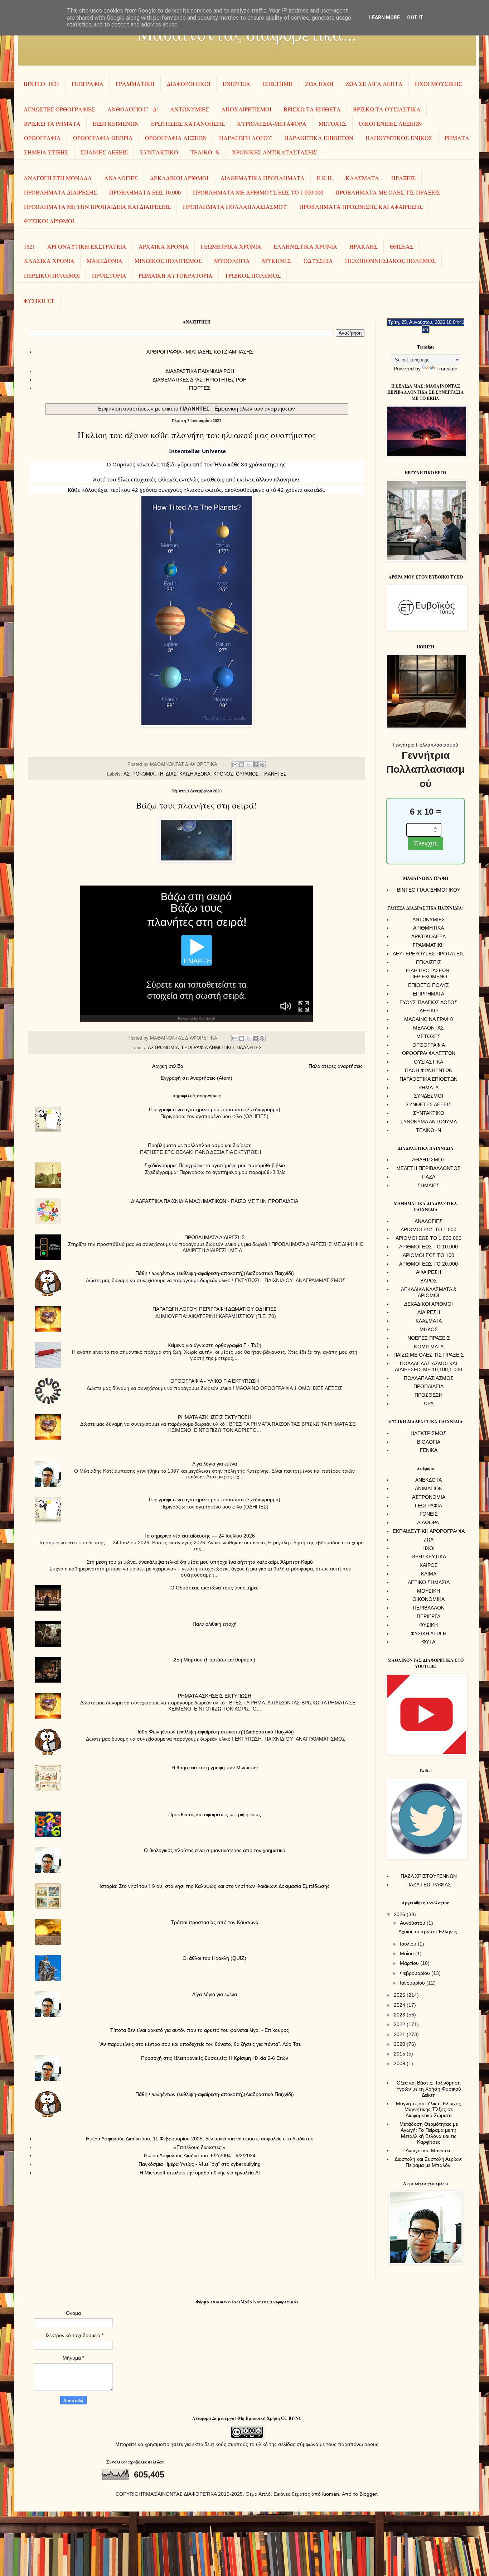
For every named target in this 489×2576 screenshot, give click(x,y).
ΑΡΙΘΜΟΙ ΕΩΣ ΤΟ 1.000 (429, 1229)
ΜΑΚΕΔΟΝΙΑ (105, 261)
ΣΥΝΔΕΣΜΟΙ (429, 1096)
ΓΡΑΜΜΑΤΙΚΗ (135, 84)
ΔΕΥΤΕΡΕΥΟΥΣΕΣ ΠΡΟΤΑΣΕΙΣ (429, 954)
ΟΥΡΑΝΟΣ (247, 774)
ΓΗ (160, 774)
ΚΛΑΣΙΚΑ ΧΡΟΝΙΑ (49, 261)
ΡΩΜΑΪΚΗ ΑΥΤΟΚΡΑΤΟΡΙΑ (176, 275)
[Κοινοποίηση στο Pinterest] (262, 765)
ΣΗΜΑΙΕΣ (429, 1185)
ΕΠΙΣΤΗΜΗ (278, 84)
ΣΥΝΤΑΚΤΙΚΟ (159, 152)
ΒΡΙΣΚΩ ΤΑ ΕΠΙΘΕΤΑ (312, 109)
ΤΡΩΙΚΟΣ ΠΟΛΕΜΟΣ (253, 275)
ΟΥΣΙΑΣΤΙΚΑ (429, 1062)
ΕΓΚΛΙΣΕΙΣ (429, 962)
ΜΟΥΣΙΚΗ (429, 1591)
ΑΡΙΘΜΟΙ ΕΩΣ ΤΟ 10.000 (429, 1247)
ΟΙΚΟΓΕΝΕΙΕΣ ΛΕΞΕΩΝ (390, 123)
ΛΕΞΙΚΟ (429, 1011)
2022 (400, 2024)
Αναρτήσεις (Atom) (211, 1078)
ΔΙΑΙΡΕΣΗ (429, 1312)
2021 (400, 2034)
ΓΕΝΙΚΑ (429, 1450)
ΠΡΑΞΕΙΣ (403, 178)
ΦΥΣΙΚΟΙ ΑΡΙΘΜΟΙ (49, 221)
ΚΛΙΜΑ (429, 1574)
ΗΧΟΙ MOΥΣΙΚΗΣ (439, 84)
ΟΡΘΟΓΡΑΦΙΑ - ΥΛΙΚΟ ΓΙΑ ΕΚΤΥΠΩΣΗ (215, 1381)
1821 (29, 246)
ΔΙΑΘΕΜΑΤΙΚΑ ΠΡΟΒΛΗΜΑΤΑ (263, 178)
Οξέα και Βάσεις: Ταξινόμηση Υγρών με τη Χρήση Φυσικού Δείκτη (429, 2089)
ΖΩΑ (429, 1540)
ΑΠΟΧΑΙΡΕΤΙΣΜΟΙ (246, 109)
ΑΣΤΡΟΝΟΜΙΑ (139, 774)
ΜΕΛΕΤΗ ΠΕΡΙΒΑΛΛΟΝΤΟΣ (429, 1168)
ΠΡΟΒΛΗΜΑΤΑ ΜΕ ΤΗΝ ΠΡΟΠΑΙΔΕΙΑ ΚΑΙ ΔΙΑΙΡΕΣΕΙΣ (97, 207)
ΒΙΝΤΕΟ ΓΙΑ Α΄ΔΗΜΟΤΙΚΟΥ (429, 890)
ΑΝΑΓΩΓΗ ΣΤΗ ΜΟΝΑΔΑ (58, 178)
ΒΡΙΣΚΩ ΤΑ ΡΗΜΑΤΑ (52, 123)
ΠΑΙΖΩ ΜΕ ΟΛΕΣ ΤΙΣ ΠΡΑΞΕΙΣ (429, 1355)
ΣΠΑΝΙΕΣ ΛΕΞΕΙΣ (104, 152)
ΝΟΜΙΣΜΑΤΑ (429, 1347)
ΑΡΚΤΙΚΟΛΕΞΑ (429, 936)
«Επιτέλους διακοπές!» (200, 2147)
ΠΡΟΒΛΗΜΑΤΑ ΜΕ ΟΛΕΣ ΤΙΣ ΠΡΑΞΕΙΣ (388, 192)
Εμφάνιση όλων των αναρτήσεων (255, 409)
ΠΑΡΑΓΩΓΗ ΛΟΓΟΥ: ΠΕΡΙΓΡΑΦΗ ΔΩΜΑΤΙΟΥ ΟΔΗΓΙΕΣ (215, 1309)
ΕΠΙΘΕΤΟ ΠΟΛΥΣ (429, 985)
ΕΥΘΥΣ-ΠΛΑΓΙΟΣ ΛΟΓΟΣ (429, 1002)
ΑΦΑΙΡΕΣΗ (429, 1272)
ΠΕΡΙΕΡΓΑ (429, 1616)
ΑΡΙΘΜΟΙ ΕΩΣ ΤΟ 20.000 (429, 1264)
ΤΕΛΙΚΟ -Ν (205, 152)
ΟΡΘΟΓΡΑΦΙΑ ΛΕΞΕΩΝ (176, 138)
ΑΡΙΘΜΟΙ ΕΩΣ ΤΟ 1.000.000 (429, 1238)
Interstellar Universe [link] (197, 451)
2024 (400, 2005)
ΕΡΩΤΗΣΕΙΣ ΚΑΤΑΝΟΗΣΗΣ (188, 123)
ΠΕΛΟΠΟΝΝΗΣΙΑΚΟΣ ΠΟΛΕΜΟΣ (390, 261)
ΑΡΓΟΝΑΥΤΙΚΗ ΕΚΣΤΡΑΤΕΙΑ (87, 246)
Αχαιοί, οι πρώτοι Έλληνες (428, 1932)
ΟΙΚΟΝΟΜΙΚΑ (429, 1599)
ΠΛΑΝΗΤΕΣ (274, 774)
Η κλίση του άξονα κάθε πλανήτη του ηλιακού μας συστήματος (197, 435)
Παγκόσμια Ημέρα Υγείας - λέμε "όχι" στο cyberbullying (200, 2164)
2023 (400, 2015)
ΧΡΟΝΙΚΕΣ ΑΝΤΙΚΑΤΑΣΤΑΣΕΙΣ (275, 152)
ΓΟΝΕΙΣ (429, 1514)
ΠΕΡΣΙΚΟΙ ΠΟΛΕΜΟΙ (52, 275)
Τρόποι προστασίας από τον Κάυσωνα (215, 1922)
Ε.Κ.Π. (325, 178)
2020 (400, 2044)
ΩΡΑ (429, 1404)
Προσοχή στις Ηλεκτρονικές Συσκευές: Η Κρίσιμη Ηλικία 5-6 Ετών (215, 2058)
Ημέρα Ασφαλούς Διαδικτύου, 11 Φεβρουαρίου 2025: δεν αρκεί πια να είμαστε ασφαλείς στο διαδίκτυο (200, 2139)
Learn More (384, 18)
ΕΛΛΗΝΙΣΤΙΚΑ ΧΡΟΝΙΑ (305, 246)
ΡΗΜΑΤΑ (457, 138)
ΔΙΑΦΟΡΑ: (429, 1522)
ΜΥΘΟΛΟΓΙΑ (232, 261)
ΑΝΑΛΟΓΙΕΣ (121, 178)
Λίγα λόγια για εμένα (215, 1464)
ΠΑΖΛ (429, 1177)
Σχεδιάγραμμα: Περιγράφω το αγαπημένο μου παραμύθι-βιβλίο (215, 1165)
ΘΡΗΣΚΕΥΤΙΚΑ (429, 1556)
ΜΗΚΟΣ (429, 1329)
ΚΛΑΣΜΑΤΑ (362, 178)
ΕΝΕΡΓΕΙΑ (236, 84)
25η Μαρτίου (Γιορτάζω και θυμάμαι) (214, 1660)
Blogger (368, 2494)
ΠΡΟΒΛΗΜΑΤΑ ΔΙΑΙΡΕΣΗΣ (60, 192)
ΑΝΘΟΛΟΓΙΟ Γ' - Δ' (133, 109)
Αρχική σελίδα (168, 1066)
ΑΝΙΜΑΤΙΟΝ (429, 1488)
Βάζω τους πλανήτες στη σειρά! (197, 805)
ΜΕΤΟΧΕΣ (333, 123)
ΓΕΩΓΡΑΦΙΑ (88, 84)
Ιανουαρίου (413, 1983)
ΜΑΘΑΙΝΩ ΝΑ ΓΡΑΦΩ (429, 1019)
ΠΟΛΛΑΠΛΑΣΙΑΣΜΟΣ (429, 1378)
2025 (400, 1995)
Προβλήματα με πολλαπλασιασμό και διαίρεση (200, 1145)
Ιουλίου (409, 1944)
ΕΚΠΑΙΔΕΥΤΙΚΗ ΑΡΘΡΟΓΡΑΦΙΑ (429, 1531)
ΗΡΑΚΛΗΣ (364, 246)
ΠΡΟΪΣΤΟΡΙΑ (109, 275)
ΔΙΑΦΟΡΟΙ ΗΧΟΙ (189, 84)
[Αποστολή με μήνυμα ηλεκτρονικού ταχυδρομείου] (235, 765)
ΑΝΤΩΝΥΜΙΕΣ (190, 109)
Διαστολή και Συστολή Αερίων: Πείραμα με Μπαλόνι (429, 2162)
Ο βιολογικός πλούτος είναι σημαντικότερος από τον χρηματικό (215, 1850)
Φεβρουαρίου (416, 1973)
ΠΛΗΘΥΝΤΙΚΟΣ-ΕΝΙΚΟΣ (399, 138)
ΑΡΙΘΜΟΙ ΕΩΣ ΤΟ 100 (429, 1255)
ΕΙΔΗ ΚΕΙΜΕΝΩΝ (116, 123)
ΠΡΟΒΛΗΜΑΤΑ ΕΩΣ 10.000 (145, 192)
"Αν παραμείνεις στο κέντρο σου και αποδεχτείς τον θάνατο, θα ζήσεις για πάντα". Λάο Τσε (200, 2044)
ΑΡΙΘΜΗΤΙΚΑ (429, 928)
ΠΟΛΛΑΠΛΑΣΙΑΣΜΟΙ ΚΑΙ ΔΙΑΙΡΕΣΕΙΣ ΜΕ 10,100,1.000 (429, 1366)
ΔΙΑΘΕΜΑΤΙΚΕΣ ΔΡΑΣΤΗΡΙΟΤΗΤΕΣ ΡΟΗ (200, 380)
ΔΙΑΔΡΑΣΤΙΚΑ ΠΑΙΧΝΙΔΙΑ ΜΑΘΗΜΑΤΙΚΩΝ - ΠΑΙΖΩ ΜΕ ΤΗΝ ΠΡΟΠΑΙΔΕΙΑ (215, 1201)
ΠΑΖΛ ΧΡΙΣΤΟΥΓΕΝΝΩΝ (429, 1876)
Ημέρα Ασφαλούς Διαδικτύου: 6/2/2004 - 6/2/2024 (200, 2155)
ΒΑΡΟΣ (429, 1281)
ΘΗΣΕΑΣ (402, 246)
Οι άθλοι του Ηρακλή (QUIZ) (214, 1958)
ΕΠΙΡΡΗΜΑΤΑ (429, 994)
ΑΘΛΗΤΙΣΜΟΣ (429, 1160)
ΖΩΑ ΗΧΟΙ (319, 84)
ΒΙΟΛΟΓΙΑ (429, 1442)
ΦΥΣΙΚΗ (429, 1625)
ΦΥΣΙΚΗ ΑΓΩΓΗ (429, 1634)
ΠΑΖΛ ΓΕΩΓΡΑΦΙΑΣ (429, 1885)
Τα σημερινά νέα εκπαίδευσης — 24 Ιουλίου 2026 (200, 1536)
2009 (400, 2063)
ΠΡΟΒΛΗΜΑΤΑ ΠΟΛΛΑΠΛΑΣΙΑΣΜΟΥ (235, 207)
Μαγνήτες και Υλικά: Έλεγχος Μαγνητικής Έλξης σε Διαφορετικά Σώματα (429, 2110)
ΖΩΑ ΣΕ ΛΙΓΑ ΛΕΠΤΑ (374, 84)
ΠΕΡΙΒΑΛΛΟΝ (429, 1608)
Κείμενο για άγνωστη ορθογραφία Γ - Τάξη (214, 1345)
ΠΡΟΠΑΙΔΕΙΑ (429, 1386)
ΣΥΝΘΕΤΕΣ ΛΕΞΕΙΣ (429, 1104)
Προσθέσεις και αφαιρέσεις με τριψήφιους (215, 1814)
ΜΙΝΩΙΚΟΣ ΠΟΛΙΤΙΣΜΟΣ (168, 261)
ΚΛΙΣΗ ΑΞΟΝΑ (195, 774)
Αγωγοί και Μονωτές (429, 2150)
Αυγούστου (413, 1923)
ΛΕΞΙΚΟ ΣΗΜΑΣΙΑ (429, 1582)
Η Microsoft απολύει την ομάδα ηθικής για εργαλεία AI (200, 2173)
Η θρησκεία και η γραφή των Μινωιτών (215, 1767)
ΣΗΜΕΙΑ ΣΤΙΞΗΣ (46, 152)
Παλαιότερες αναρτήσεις (336, 1066)
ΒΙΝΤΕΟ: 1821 (42, 84)
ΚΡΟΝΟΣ (223, 774)
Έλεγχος (426, 843)
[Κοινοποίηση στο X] (248, 765)
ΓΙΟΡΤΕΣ (200, 388)
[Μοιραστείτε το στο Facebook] (255, 765)
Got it (415, 18)
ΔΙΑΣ (171, 774)
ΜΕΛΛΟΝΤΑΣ (429, 1028)
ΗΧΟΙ (429, 1548)
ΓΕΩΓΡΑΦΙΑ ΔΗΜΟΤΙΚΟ (208, 1048)
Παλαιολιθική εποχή (215, 1624)
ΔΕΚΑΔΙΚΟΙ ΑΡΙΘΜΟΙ (179, 178)
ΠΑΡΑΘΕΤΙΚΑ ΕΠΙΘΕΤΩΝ (319, 138)
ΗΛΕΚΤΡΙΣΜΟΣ (429, 1433)
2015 (400, 2054)
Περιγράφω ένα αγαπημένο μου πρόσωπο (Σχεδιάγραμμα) (215, 1109)
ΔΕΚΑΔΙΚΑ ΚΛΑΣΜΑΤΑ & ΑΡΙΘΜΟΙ (429, 1292)
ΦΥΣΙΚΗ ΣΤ (39, 301)
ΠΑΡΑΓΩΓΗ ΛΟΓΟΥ (246, 138)
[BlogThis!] (242, 765)
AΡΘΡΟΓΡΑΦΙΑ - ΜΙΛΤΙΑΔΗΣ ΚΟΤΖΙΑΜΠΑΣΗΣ (200, 352)
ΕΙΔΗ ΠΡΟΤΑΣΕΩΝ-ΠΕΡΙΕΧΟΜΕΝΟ (429, 973)
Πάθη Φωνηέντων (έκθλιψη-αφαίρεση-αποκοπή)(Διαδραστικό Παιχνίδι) (215, 1273)
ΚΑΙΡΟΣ (429, 1565)
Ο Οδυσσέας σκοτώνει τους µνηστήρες (214, 1588)
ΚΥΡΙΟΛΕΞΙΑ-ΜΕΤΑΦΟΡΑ (272, 123)
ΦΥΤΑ (429, 1642)
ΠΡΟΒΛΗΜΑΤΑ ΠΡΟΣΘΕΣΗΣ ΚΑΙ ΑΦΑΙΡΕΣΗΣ (361, 207)
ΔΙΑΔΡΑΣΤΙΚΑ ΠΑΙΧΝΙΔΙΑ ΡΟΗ (200, 371)
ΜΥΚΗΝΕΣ (277, 261)
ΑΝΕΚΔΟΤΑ (429, 1480)
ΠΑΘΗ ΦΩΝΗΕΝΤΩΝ (429, 1070)
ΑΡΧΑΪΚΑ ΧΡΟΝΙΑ (164, 246)
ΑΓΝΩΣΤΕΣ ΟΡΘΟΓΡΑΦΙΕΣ (59, 109)
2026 (400, 1914)
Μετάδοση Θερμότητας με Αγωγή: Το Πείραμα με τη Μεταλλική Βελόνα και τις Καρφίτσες (429, 2133)
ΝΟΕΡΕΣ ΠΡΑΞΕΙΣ (429, 1338)
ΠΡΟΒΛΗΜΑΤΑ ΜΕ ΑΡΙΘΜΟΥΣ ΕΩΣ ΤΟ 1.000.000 (258, 192)
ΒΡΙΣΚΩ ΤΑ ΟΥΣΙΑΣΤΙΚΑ (387, 109)
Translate (447, 369)
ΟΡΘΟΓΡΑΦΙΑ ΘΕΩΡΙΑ (103, 138)
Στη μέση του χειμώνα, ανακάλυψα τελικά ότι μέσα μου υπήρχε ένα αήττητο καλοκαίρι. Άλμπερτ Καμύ (200, 1562)
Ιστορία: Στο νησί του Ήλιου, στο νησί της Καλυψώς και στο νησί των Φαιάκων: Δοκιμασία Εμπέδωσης (215, 1886)
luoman (331, 2494)
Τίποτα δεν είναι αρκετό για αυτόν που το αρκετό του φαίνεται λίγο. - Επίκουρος (200, 2030)
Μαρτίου (410, 1963)
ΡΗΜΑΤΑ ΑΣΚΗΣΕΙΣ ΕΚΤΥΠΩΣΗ (215, 1417)
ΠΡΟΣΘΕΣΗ (429, 1395)
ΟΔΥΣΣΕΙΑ (318, 261)
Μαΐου (408, 1953)
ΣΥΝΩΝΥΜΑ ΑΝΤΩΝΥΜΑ (429, 1122)
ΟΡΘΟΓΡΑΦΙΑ (42, 138)
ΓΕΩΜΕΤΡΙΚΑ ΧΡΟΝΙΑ (231, 246)
